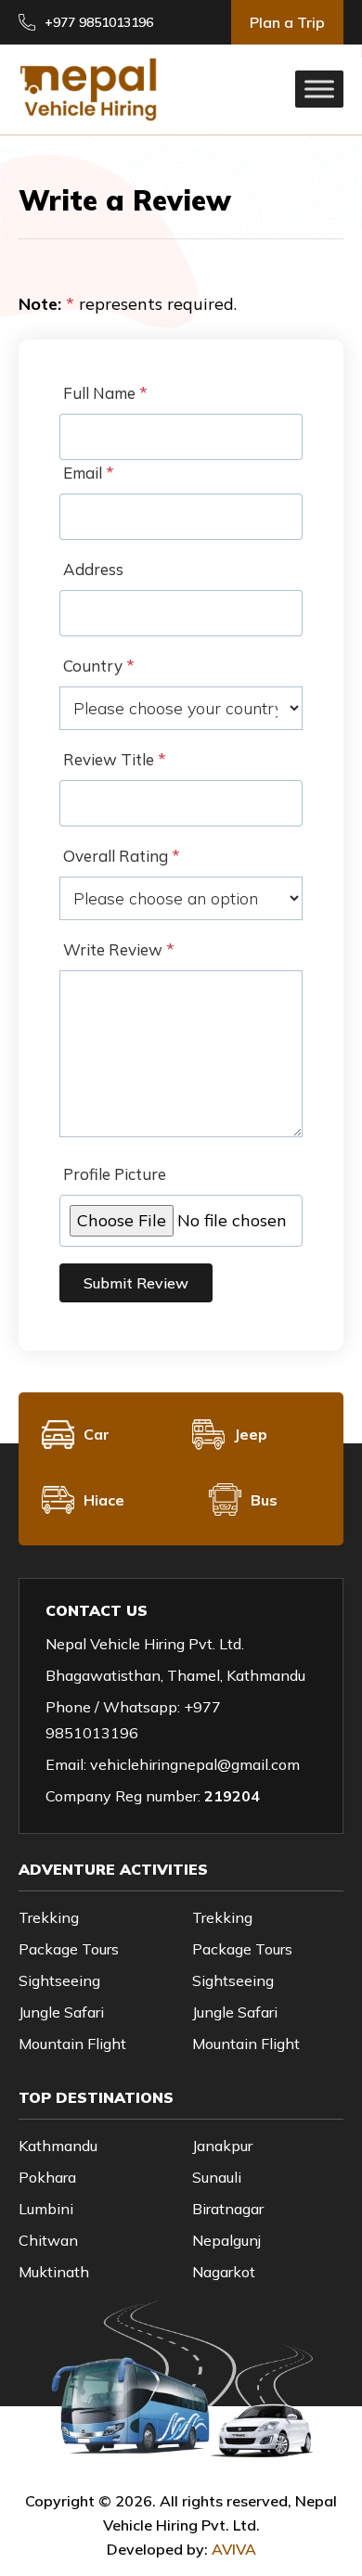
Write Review (119, 949)
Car (97, 1434)
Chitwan (48, 2240)
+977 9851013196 (99, 22)
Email (89, 473)
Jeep (251, 1434)
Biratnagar (228, 2209)
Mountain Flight (72, 2044)
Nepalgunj (226, 2240)
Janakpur (222, 2146)
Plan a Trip (287, 22)
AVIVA (234, 2549)
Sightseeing (59, 1980)
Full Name (105, 393)
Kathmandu (58, 2146)
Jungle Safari (61, 2012)
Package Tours (69, 1949)
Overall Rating (122, 856)
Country (99, 666)
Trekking (49, 1917)
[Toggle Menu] (319, 90)
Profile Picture (115, 1174)
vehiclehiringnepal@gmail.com (195, 1764)
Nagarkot (224, 2272)
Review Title (115, 759)
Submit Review (136, 1283)
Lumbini (46, 2209)
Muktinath (54, 2272)
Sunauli (217, 2177)
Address (93, 569)
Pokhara (47, 2177)
